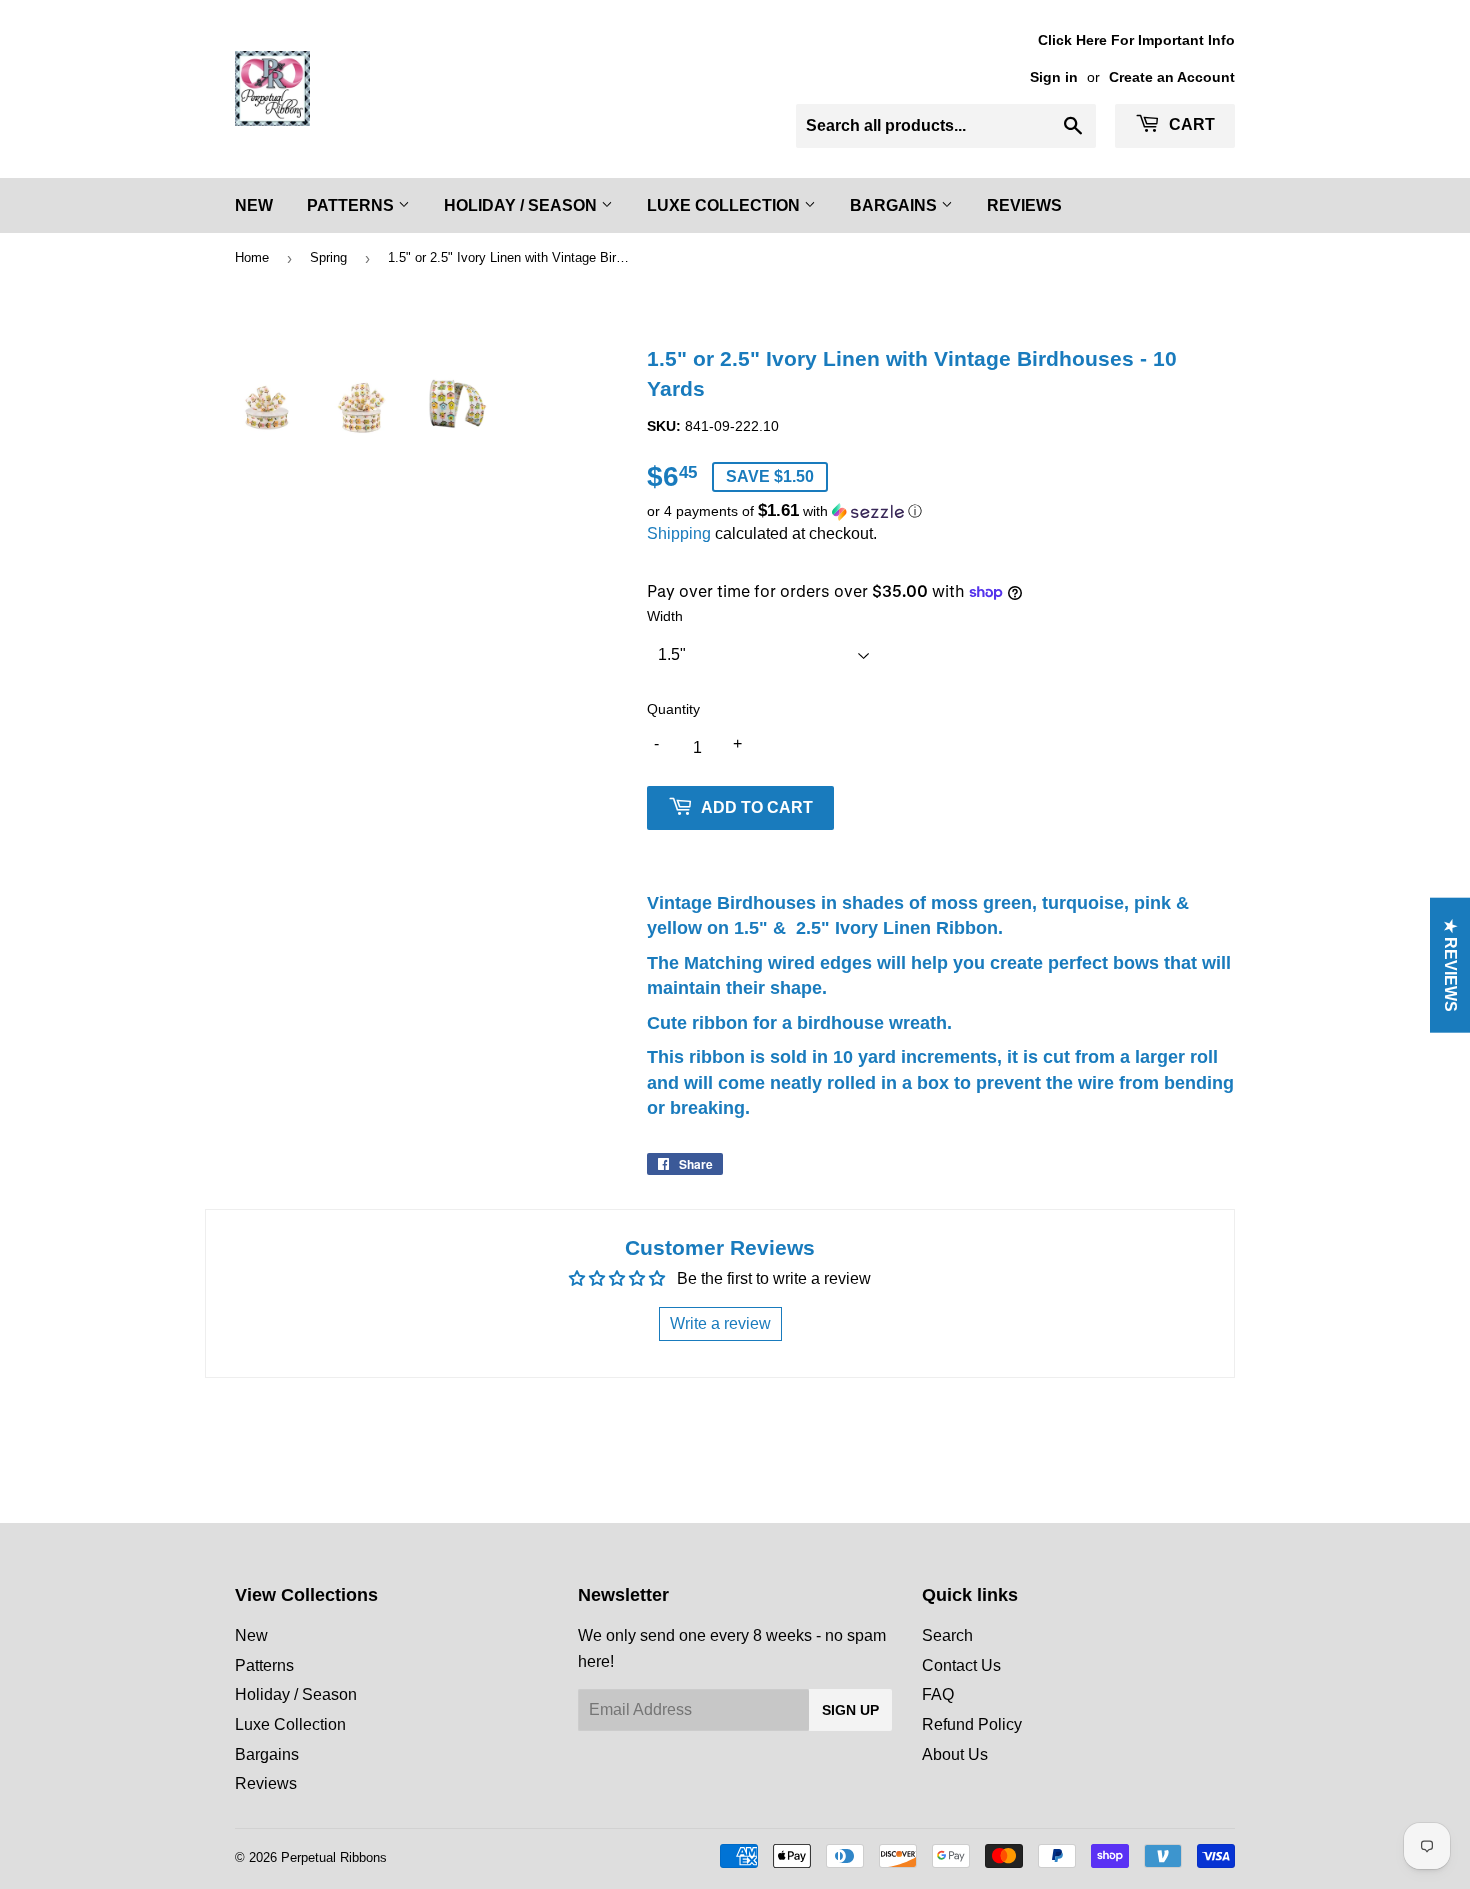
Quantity (673, 709)
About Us (955, 1754)
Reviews (1024, 205)
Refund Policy (972, 1724)
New (254, 205)
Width (665, 616)
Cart (1190, 124)
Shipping (679, 533)
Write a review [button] (720, 1323)
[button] (941, 511)
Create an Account (1172, 77)
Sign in (1054, 77)
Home (252, 257)
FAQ (938, 1694)
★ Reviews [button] (1450, 964)
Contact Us (961, 1665)
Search (947, 1635)
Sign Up (850, 1710)
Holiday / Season (522, 205)
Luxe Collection (725, 205)
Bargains (895, 205)
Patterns (352, 205)
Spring (328, 257)
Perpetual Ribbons (334, 1857)
